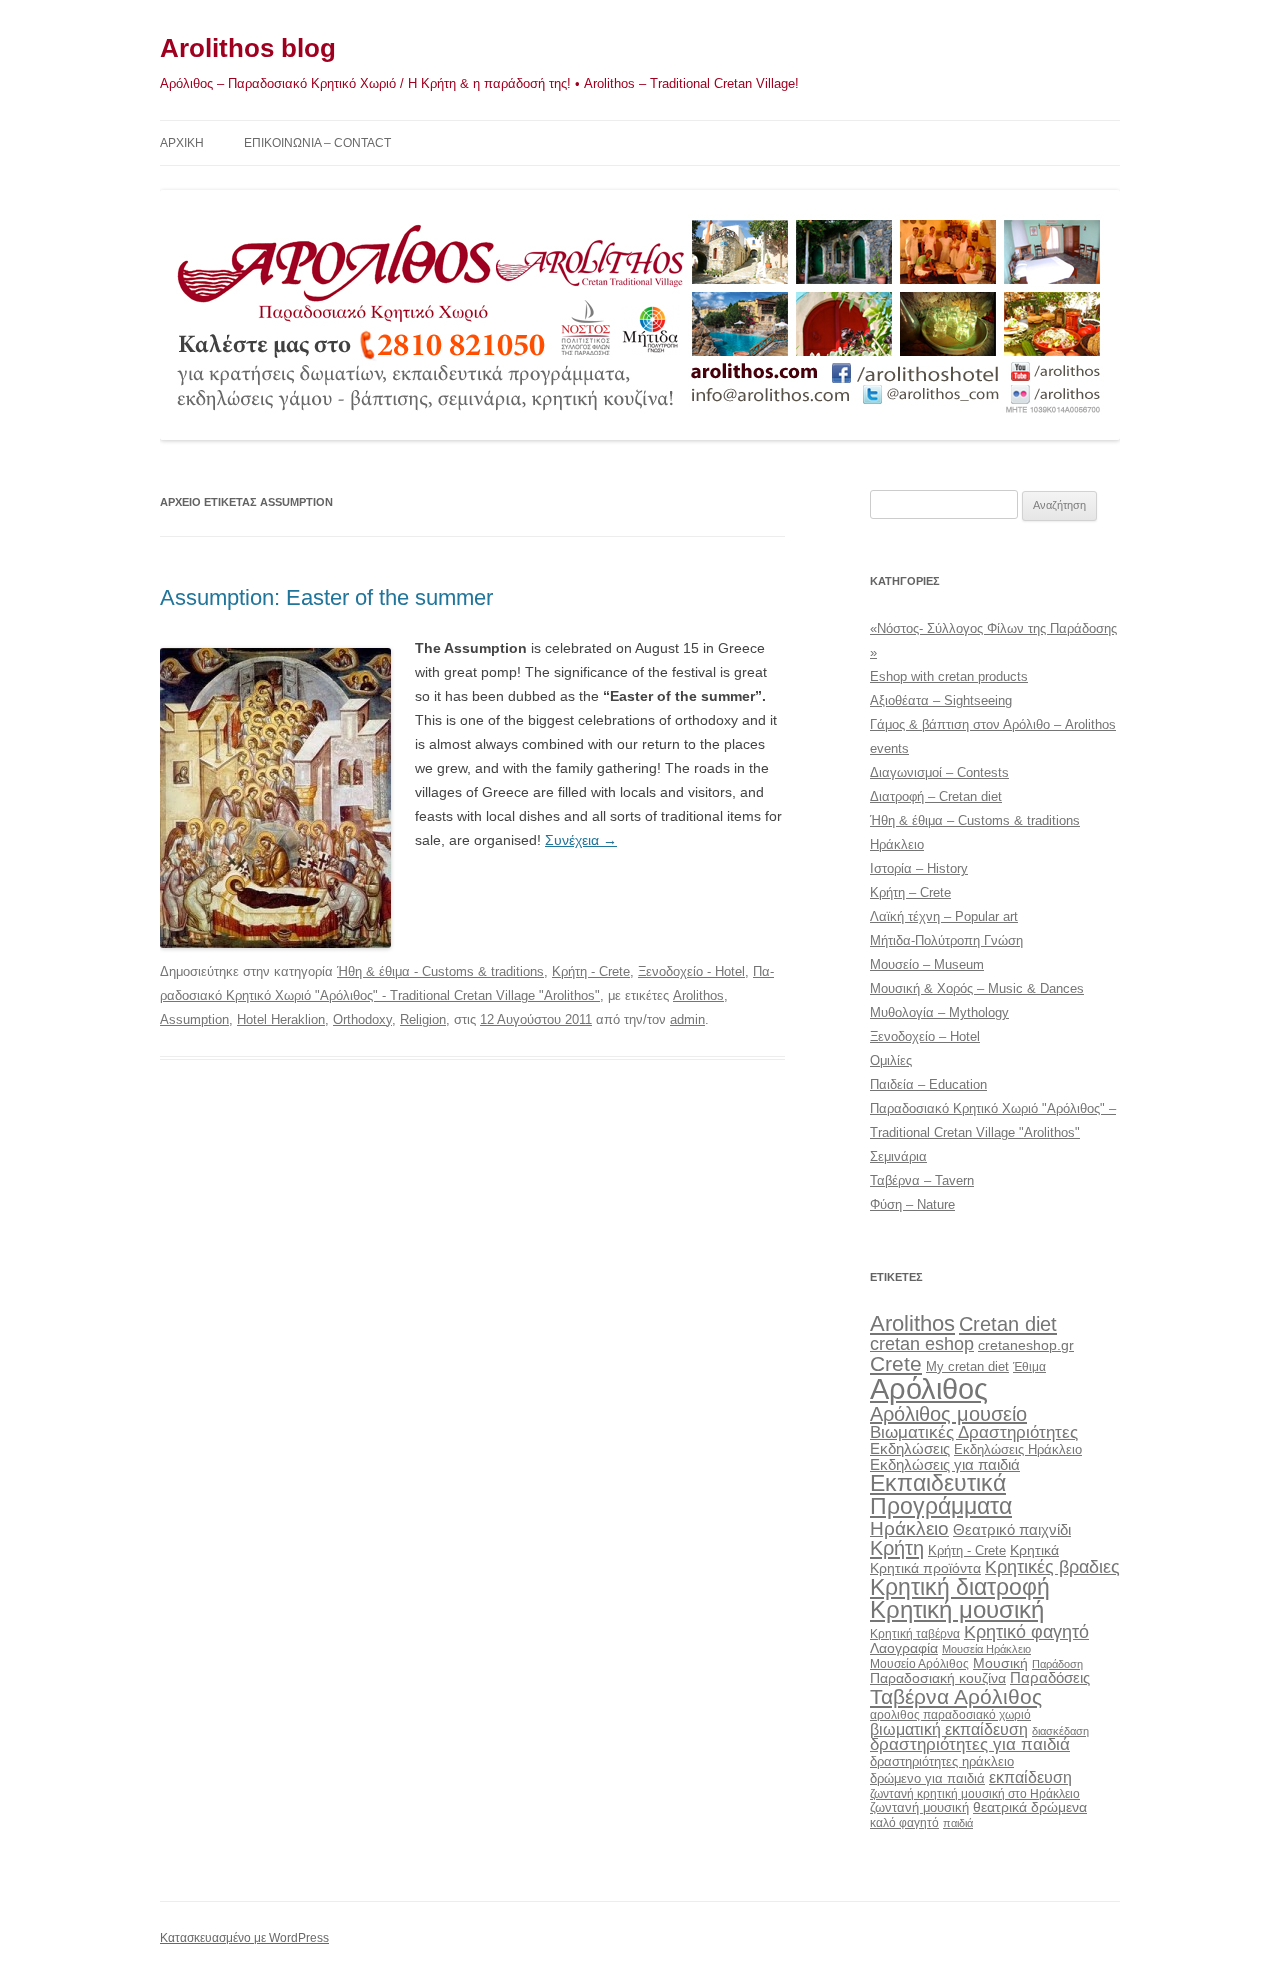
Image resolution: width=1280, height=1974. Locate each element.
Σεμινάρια (898, 1156)
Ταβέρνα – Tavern (922, 1180)
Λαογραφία (904, 1648)
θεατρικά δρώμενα (1030, 1807)
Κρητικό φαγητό (1026, 1631)
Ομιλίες (891, 1060)
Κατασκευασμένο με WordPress (244, 1938)
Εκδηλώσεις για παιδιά (945, 1464)
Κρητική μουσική (957, 1610)
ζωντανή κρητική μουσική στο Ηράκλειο (975, 1794)
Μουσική (1000, 1663)
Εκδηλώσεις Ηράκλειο (1018, 1449)
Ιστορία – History (919, 868)
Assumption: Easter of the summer (326, 597)
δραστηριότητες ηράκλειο (942, 1761)
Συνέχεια (581, 840)
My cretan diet (967, 1366)
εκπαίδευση (1030, 1777)
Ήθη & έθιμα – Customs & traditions (975, 820)
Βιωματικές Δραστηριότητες (974, 1432)
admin (687, 1019)
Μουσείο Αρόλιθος (919, 1664)
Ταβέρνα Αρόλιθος (956, 1696)
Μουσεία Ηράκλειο (986, 1649)
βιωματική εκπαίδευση (949, 1729)
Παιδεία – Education (928, 1084)
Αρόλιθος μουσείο (948, 1414)
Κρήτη (897, 1548)
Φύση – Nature (912, 1204)
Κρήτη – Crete (910, 892)
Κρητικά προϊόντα (925, 1568)
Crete (896, 1363)
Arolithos (698, 995)
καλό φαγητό (904, 1823)
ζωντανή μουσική (919, 1807)
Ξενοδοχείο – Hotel (925, 1036)
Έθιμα (1029, 1366)
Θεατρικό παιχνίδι (1012, 1529)
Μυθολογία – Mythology (939, 1012)
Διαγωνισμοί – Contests (939, 772)
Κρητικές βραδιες (1052, 1567)
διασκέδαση (1060, 1731)
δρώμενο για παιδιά (927, 1778)
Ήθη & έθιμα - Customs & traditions (440, 971)
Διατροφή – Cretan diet (936, 796)
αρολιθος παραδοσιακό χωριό (950, 1715)
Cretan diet (1008, 1324)
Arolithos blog (248, 48)
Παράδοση (1057, 1664)
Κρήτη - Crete (591, 971)
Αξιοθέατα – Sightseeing (941, 700)
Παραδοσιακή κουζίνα (938, 1678)
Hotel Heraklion (281, 1019)
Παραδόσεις (1050, 1677)
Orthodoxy (362, 1019)
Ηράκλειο (897, 844)
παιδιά (958, 1823)
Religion (423, 1019)
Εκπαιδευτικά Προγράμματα (941, 1494)
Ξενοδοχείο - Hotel (691, 971)
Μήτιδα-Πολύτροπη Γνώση (946, 940)
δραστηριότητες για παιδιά (970, 1744)
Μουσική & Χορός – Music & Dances (977, 988)
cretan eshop (922, 1343)
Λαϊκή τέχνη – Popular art (944, 916)
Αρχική (182, 143)
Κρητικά (1034, 1550)
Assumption (194, 1019)
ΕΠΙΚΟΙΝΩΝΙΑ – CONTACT (317, 143)
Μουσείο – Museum (927, 964)
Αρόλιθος (929, 1388)
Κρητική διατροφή (960, 1587)
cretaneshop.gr (1026, 1345)
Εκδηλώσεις (910, 1448)
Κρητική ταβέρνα (915, 1634)
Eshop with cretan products (949, 676)
